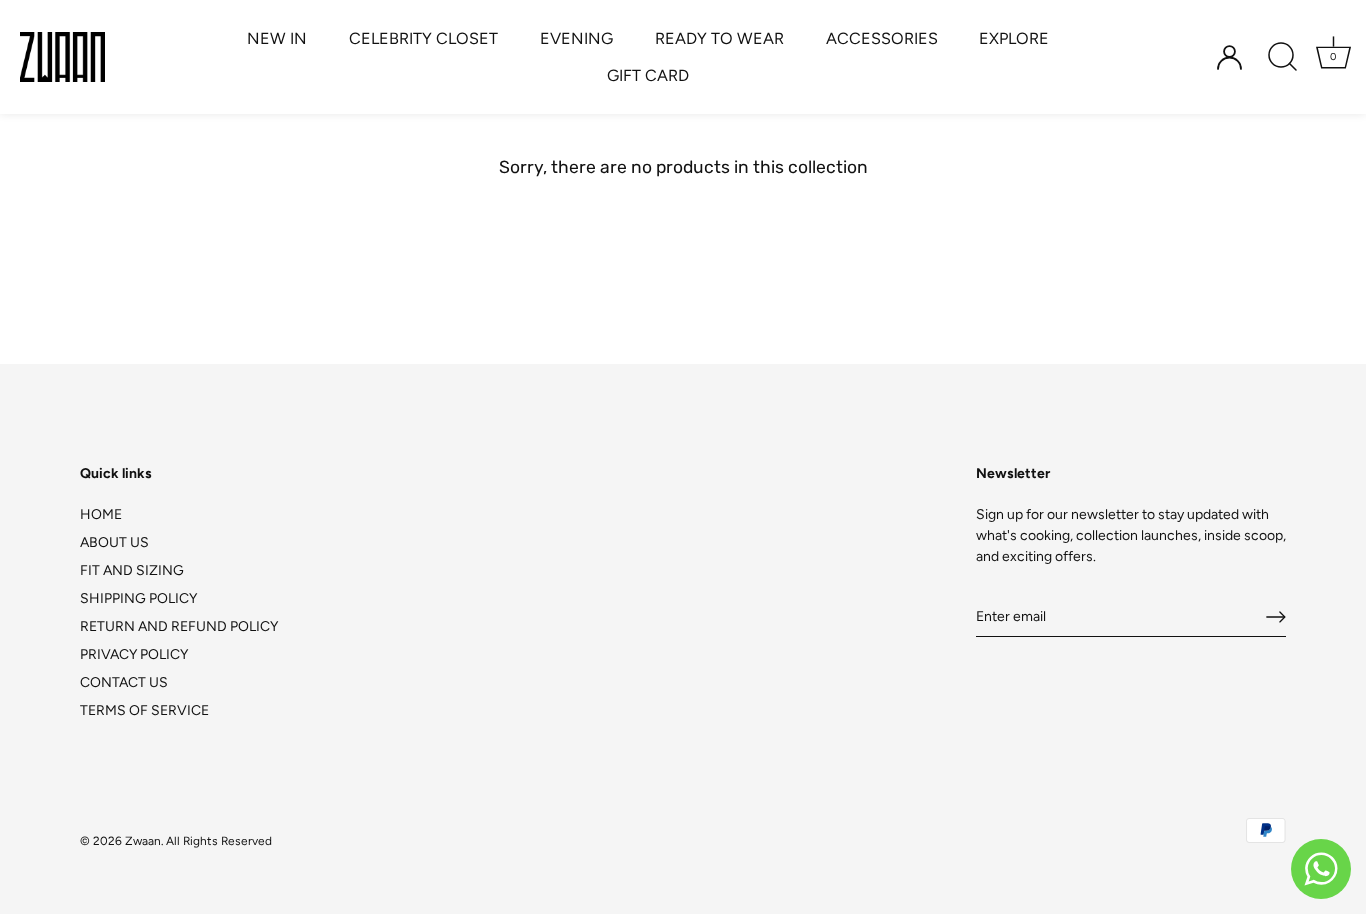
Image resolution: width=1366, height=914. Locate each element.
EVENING (576, 38)
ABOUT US (114, 542)
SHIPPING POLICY (138, 598)
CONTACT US (124, 682)
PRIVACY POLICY (134, 654)
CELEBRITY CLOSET (423, 38)
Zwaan (143, 841)
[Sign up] (1276, 617)
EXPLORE (1014, 38)
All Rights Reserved (219, 841)
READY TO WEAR (719, 38)
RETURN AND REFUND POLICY (179, 626)
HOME (101, 514)
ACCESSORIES (882, 38)
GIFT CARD (648, 75)
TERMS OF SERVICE (144, 710)
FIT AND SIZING (132, 570)
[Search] (1282, 57)
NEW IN (277, 38)
